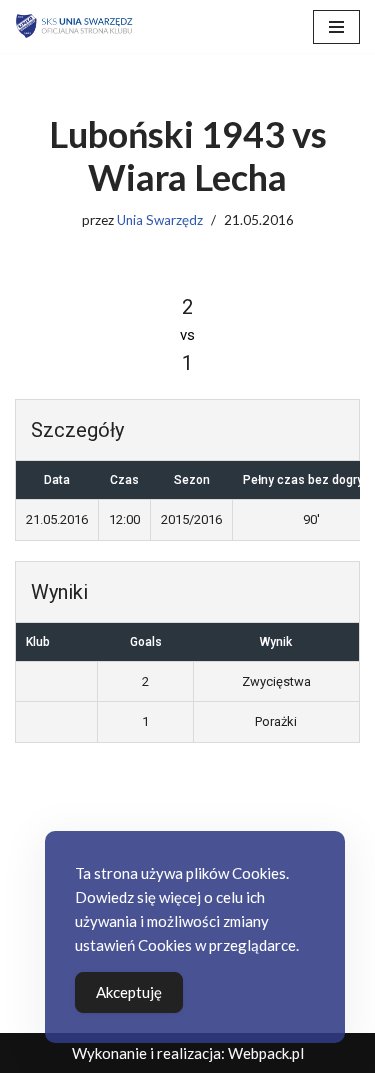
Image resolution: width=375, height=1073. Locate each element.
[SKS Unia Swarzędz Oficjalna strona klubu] (75, 26)
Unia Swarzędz (160, 220)
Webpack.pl (266, 1053)
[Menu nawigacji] (336, 27)
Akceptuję (129, 992)
